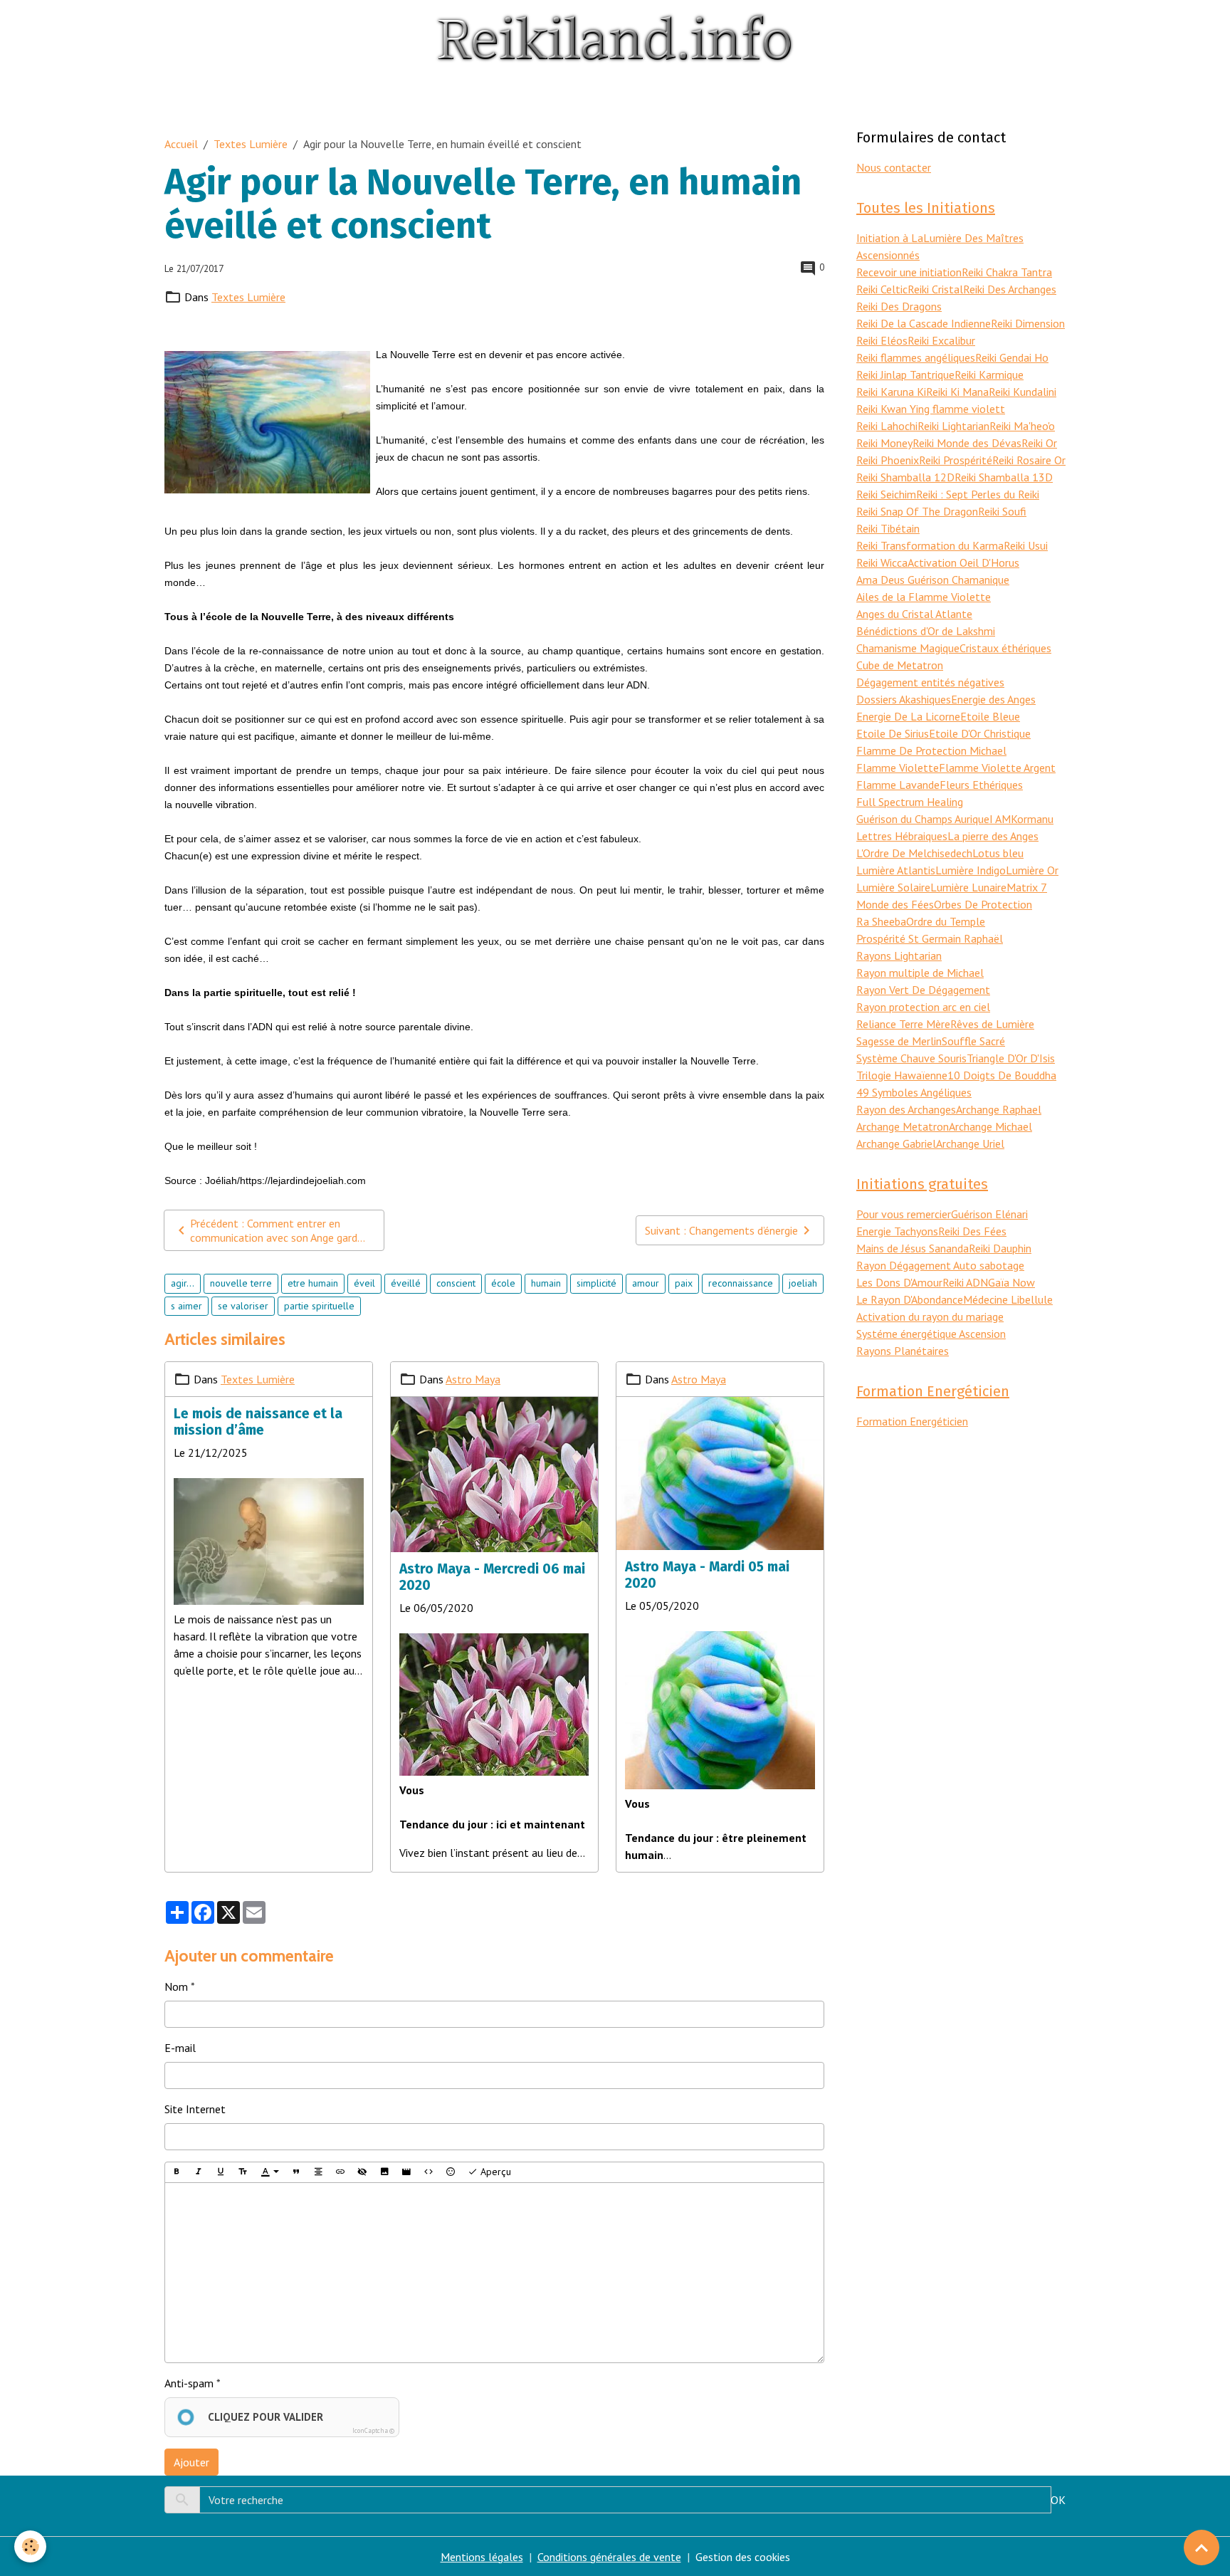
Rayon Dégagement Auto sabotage (940, 1265)
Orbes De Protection (983, 904)
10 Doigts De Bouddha (1002, 1075)
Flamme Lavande (898, 785)
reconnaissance (741, 1283)
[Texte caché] (362, 2172)
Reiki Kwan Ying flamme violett (931, 409)
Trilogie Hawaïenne (902, 1075)
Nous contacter (894, 167)
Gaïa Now (1011, 1282)
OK (1058, 2500)
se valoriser (243, 1306)
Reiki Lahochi (887, 426)
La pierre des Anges (993, 836)
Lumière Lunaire (968, 887)
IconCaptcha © (373, 2430)
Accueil (181, 144)
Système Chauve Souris (911, 1058)
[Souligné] (221, 2172)
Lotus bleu (998, 853)
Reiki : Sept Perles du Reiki (978, 494)
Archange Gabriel (896, 1143)
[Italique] (199, 2172)
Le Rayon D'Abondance (910, 1299)
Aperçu (494, 2172)
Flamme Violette (898, 768)
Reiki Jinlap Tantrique (905, 375)
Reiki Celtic (882, 289)
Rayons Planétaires (903, 1351)
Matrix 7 (1027, 887)
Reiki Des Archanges (1010, 289)
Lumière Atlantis (896, 870)
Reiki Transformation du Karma (930, 545)
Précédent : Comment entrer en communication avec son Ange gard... (278, 1230)
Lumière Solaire (893, 887)
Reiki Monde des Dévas (967, 443)
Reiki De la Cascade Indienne (924, 323)
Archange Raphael (999, 1109)
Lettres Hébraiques (902, 836)
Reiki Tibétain (888, 528)
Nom (176, 1986)
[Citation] (296, 2172)
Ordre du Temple (946, 921)
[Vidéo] (406, 2172)
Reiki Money (884, 443)
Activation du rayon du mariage (930, 1316)
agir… (183, 1283)
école (503, 1283)
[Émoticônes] (451, 2172)
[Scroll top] (1202, 2548)
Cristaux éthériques (1005, 648)
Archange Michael (990, 1126)
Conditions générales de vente (609, 2557)
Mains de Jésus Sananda (913, 1248)
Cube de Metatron (900, 665)
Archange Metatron (903, 1126)
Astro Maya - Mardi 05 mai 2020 (707, 1575)
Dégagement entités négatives (930, 682)
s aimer (186, 1306)
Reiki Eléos (882, 340)
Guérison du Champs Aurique (923, 819)
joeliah (803, 1283)
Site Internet (195, 2109)
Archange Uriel (970, 1143)
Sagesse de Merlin (899, 1041)
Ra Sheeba (881, 921)
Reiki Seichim (886, 494)
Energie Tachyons (897, 1231)
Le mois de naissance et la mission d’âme (258, 1422)
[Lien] (340, 2172)
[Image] (384, 2172)
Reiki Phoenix (888, 460)
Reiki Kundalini (1023, 392)
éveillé (406, 1283)
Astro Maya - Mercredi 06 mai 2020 (492, 1577)
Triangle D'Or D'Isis (1011, 1058)
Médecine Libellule (1008, 1299)
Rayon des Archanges (906, 1109)
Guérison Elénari (989, 1214)
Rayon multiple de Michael (920, 973)
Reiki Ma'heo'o (1022, 426)
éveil (364, 1283)
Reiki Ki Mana (957, 392)
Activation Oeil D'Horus (963, 562)
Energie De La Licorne (908, 716)
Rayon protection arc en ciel (923, 1007)
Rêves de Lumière (992, 1024)
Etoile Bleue (990, 716)
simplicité (596, 1283)
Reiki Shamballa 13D (1004, 477)
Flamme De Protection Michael (931, 750)
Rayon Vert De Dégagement (923, 990)
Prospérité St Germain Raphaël (930, 938)
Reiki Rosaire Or (1029, 460)
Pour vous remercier (904, 1214)
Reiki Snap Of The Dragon (917, 511)
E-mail (180, 2048)
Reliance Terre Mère (903, 1024)
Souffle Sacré (973, 1041)
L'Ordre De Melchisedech (914, 853)
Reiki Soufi (1002, 511)
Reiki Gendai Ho (1012, 357)
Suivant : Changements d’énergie (721, 1230)
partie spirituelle (319, 1306)
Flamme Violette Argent (997, 768)
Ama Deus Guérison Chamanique (933, 580)
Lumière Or (1032, 870)
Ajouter (191, 2462)
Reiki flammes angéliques (916, 357)
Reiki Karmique (989, 375)
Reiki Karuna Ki (891, 392)
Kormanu (1032, 819)
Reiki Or (1039, 443)
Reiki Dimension (1028, 323)
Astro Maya (473, 1379)
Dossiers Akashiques (904, 699)
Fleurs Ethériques (981, 785)
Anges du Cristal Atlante (914, 614)
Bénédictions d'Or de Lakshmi (926, 631)
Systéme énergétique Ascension (931, 1334)
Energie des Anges (993, 699)
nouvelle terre (241, 1283)
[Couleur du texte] (270, 2172)
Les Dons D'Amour (899, 1282)
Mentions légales (482, 2557)
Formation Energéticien (912, 1421)
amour (646, 1283)
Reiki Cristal (935, 289)
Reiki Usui (1026, 545)
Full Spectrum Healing (910, 802)
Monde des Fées (895, 904)
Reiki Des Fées (972, 1231)
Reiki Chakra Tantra (1007, 272)
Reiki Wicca (882, 562)
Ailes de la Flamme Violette (924, 597)
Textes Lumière (251, 144)
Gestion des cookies (743, 2557)
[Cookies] (30, 2546)
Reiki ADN (965, 1282)
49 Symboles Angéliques (914, 1092)
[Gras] (177, 2172)
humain (546, 1283)
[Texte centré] (318, 2172)
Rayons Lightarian (899, 955)
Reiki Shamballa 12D (905, 477)
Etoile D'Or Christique (980, 733)
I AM (1000, 819)
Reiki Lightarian (953, 426)
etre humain (313, 1283)
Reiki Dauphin (1000, 1248)
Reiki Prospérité (956, 460)
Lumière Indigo (971, 870)
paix (684, 1283)
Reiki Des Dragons (899, 306)
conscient (456, 1283)
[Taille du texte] (243, 2172)
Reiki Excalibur (941, 340)
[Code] (429, 2172)
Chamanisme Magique (908, 648)
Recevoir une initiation (909, 272)
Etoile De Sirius (893, 733)
